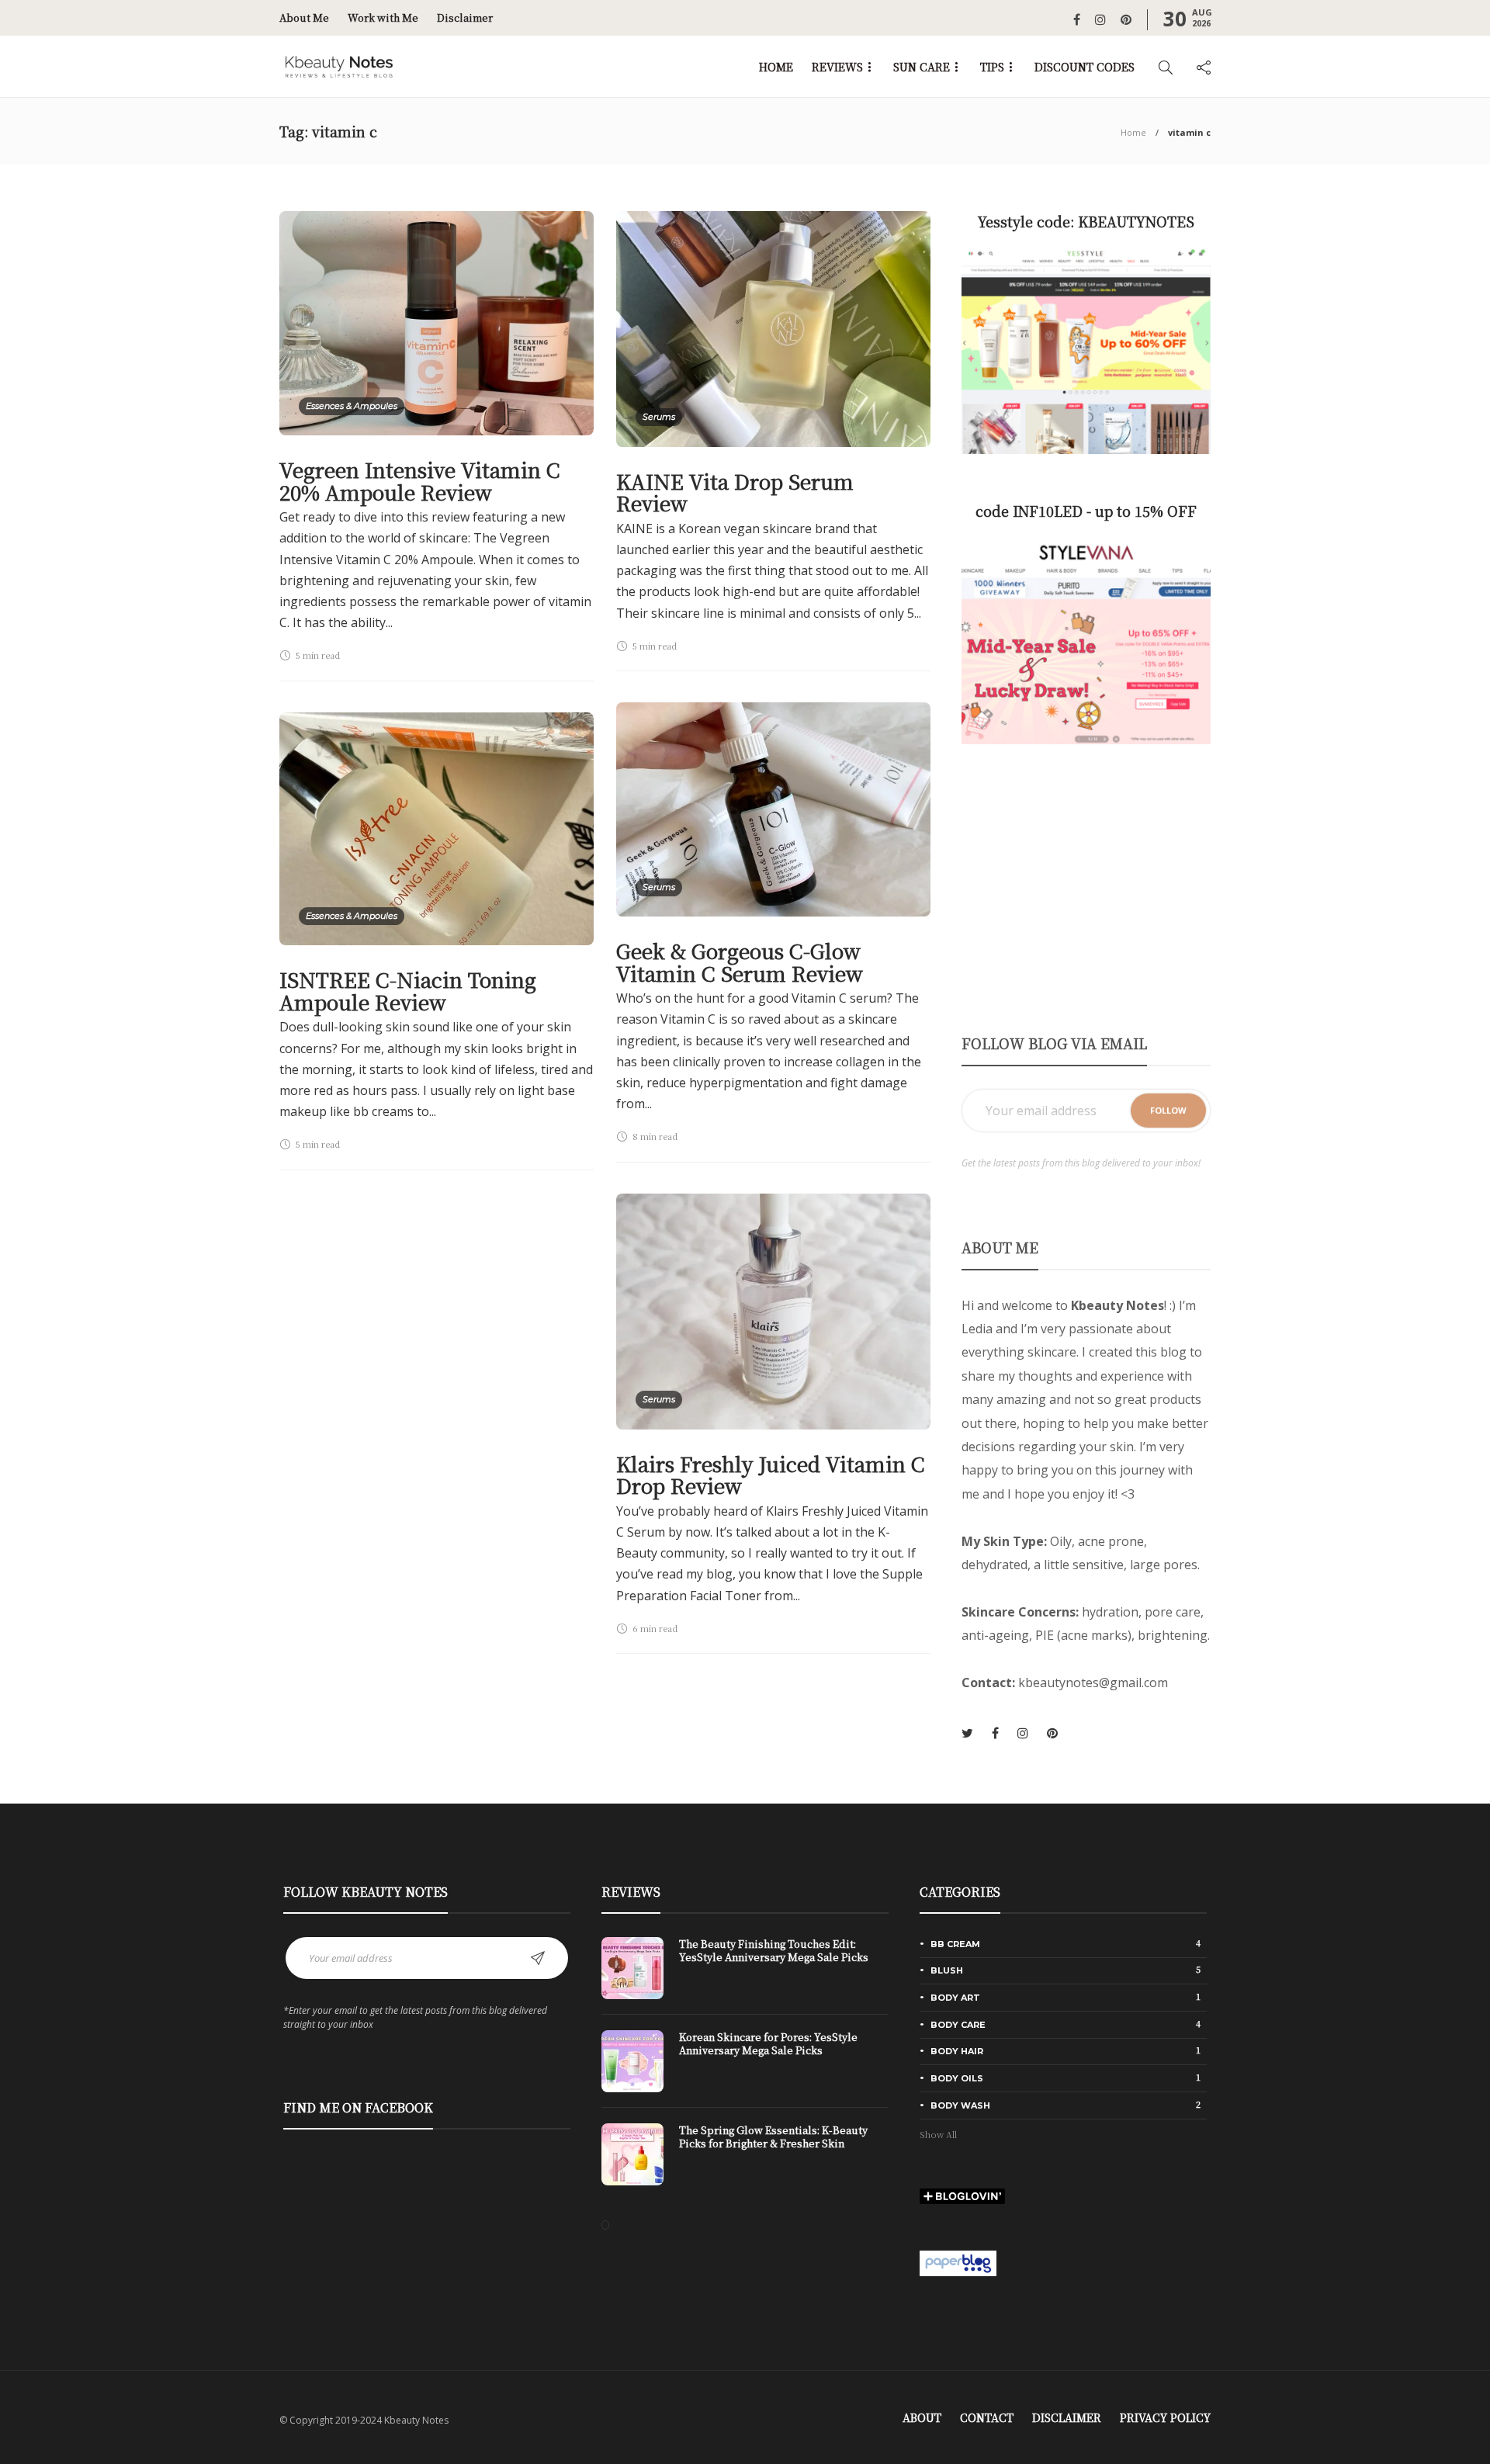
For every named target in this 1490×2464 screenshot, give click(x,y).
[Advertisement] (1086, 888)
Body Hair (1066, 2050)
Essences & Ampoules (352, 406)
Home (1133, 132)
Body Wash (1066, 2105)
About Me (304, 17)
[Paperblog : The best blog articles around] (958, 2261)
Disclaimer (465, 17)
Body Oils (1066, 2078)
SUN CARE (922, 67)
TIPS (992, 67)
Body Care (1066, 2024)
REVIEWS (837, 67)
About (922, 2417)
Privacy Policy (1165, 2417)
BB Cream (1066, 1943)
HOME (776, 67)
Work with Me (383, 17)
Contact (987, 2417)
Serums (659, 417)
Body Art (1066, 1997)
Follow (1168, 1110)
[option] (745, 2069)
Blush (1066, 1970)
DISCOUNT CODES (1085, 67)
